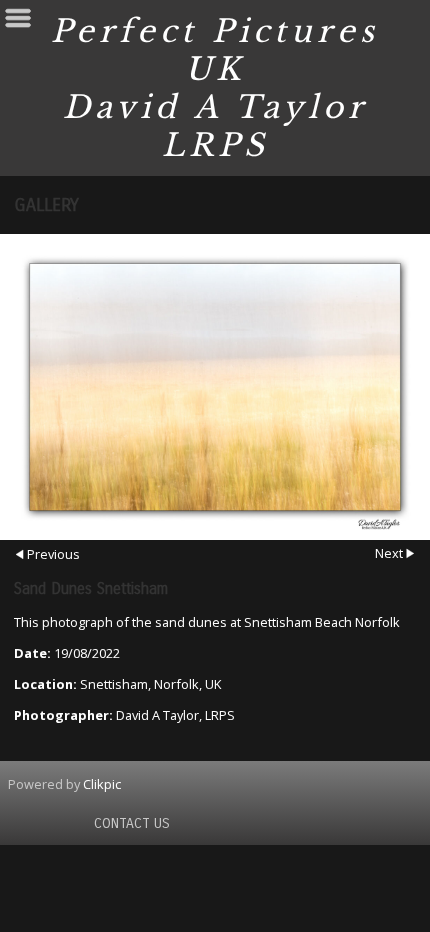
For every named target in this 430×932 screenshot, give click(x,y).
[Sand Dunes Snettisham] (215, 387)
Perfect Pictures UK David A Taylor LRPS (215, 88)
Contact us (132, 823)
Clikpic (102, 784)
